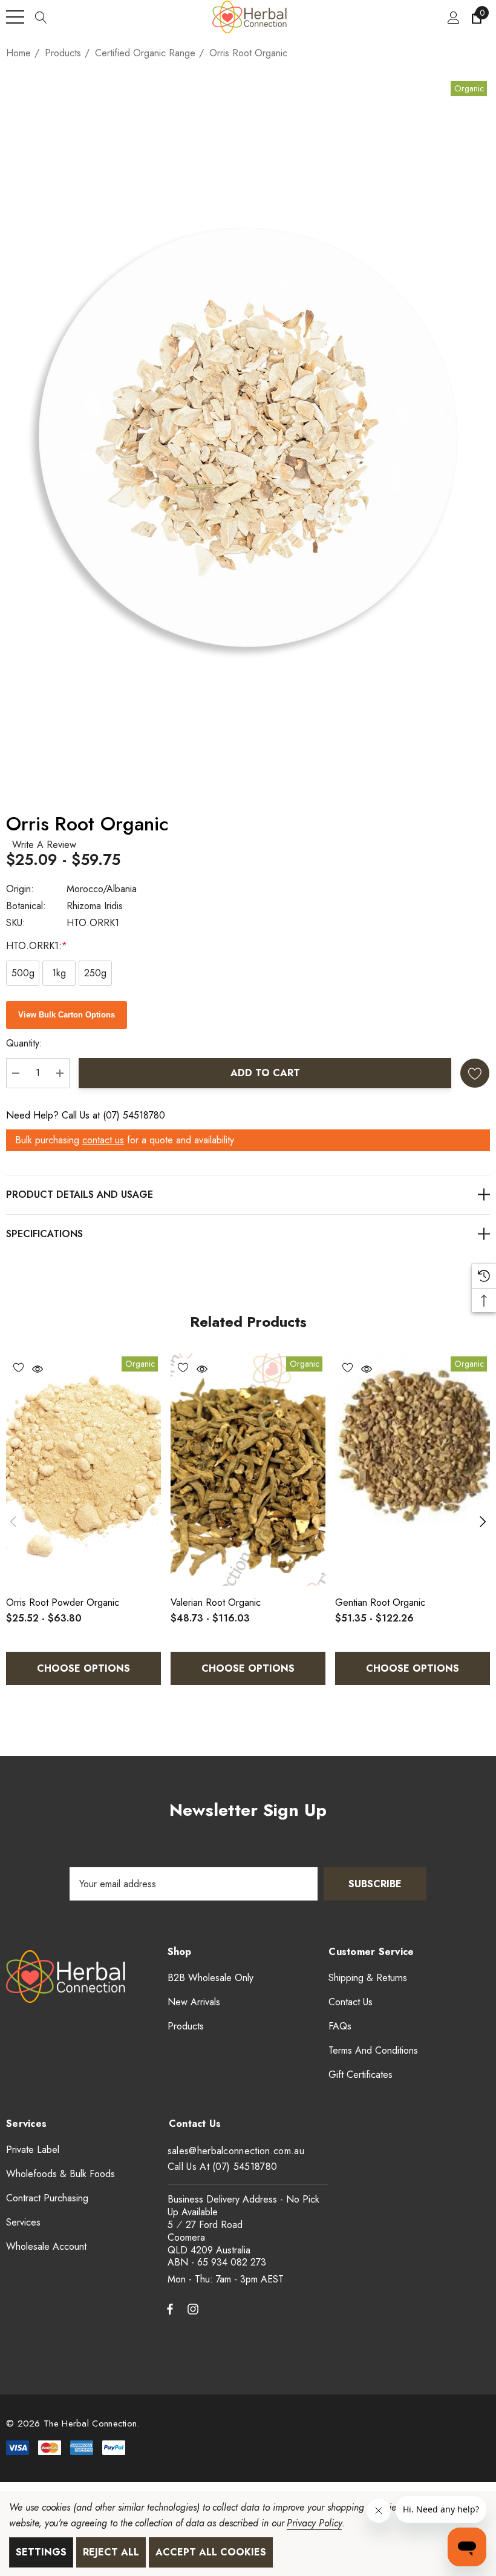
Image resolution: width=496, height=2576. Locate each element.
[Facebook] (170, 2308)
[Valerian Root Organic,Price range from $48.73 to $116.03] (248, 1470)
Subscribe (375, 1884)
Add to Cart (265, 1073)
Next (483, 1521)
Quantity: (24, 1043)
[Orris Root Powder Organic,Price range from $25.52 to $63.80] (83, 1470)
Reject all (111, 2552)
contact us (103, 1140)
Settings (41, 2552)
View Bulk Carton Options (67, 1015)
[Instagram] (195, 2308)
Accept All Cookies (211, 2552)
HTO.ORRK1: (37, 946)
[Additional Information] (248, 1234)
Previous (13, 1521)
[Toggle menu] (15, 17)
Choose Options (83, 1668)
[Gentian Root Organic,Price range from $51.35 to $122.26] (413, 1470)
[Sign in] (453, 17)
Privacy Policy (314, 2523)
